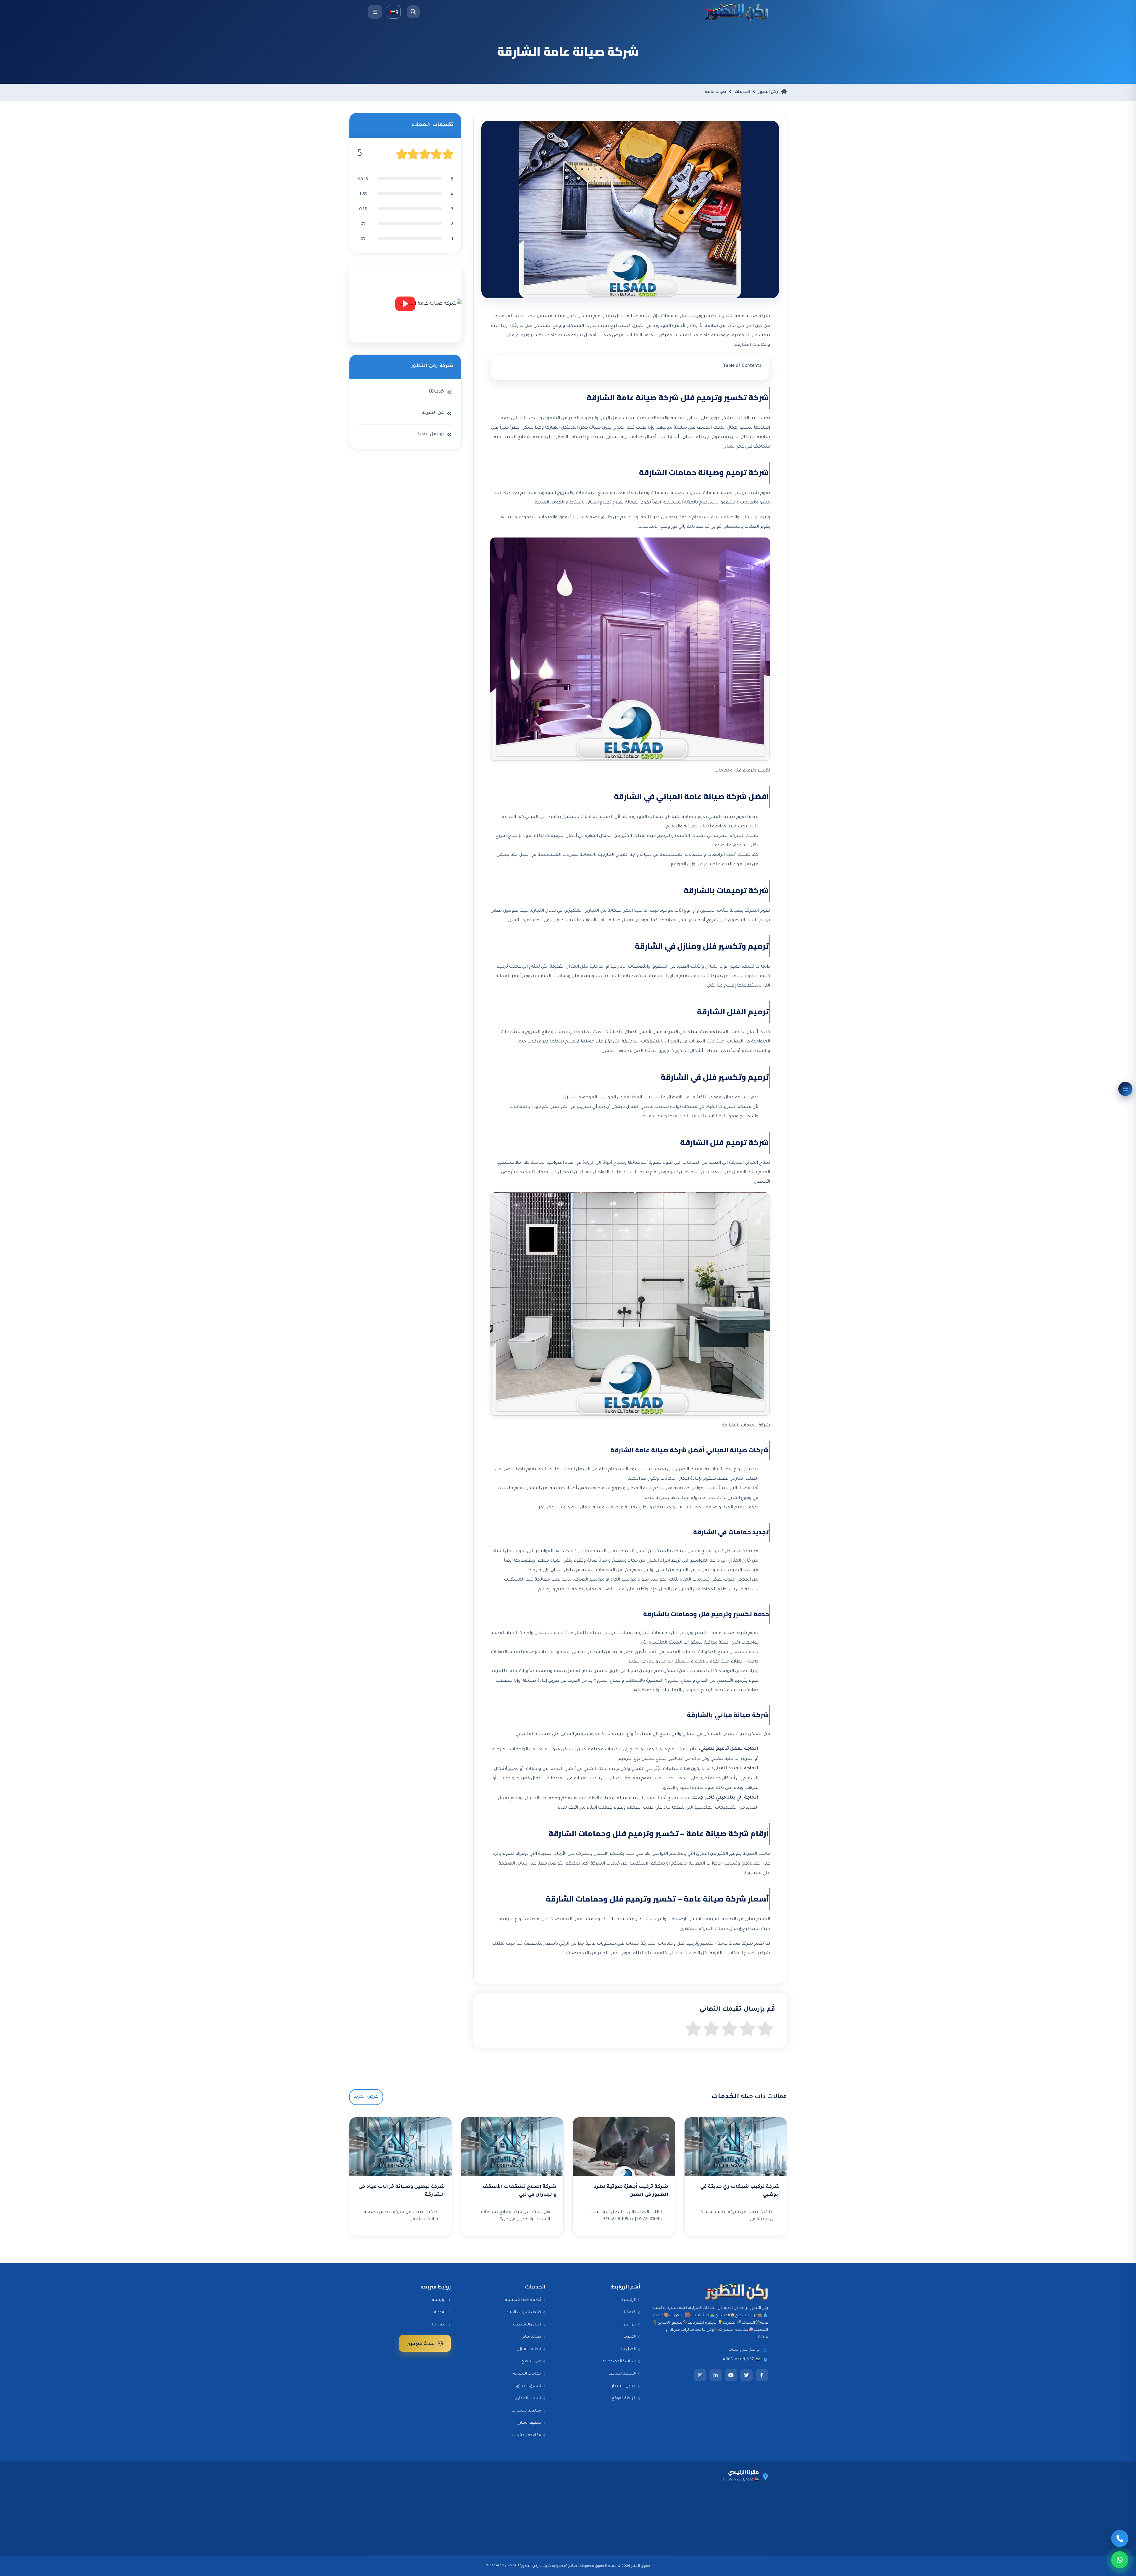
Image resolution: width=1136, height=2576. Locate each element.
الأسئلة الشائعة (622, 2374)
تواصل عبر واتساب (744, 2350)
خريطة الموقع (624, 2399)
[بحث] (413, 12)
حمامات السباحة (527, 2374)
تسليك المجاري (528, 2399)
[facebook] (762, 2375)
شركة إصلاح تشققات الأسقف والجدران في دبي (519, 2191)
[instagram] (700, 2375)
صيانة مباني (531, 2337)
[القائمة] (375, 12)
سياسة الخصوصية (619, 2362)
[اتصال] (1120, 2538)
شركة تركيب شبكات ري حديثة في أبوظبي (740, 2191)
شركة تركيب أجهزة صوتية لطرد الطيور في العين (631, 2191)
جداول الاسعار (624, 2386)
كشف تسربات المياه (524, 2312)
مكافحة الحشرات (526, 2411)
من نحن (629, 2325)
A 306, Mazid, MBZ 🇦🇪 (741, 2360)
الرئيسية (629, 2300)
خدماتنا (630, 2312)
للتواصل (512, 2566)
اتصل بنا (628, 2349)
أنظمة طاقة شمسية (523, 2300)
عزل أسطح (531, 2362)
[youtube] (731, 2375)
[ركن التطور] (736, 12)
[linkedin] (716, 2375)
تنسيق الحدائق (529, 2386)
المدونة (630, 2337)
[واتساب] (1120, 2560)
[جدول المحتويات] (1125, 1089)
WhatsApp (495, 2566)
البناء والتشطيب (527, 2325)
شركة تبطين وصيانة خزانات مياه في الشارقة (402, 2191)
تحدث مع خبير (421, 2343)
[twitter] (746, 2375)
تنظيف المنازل (529, 2349)
